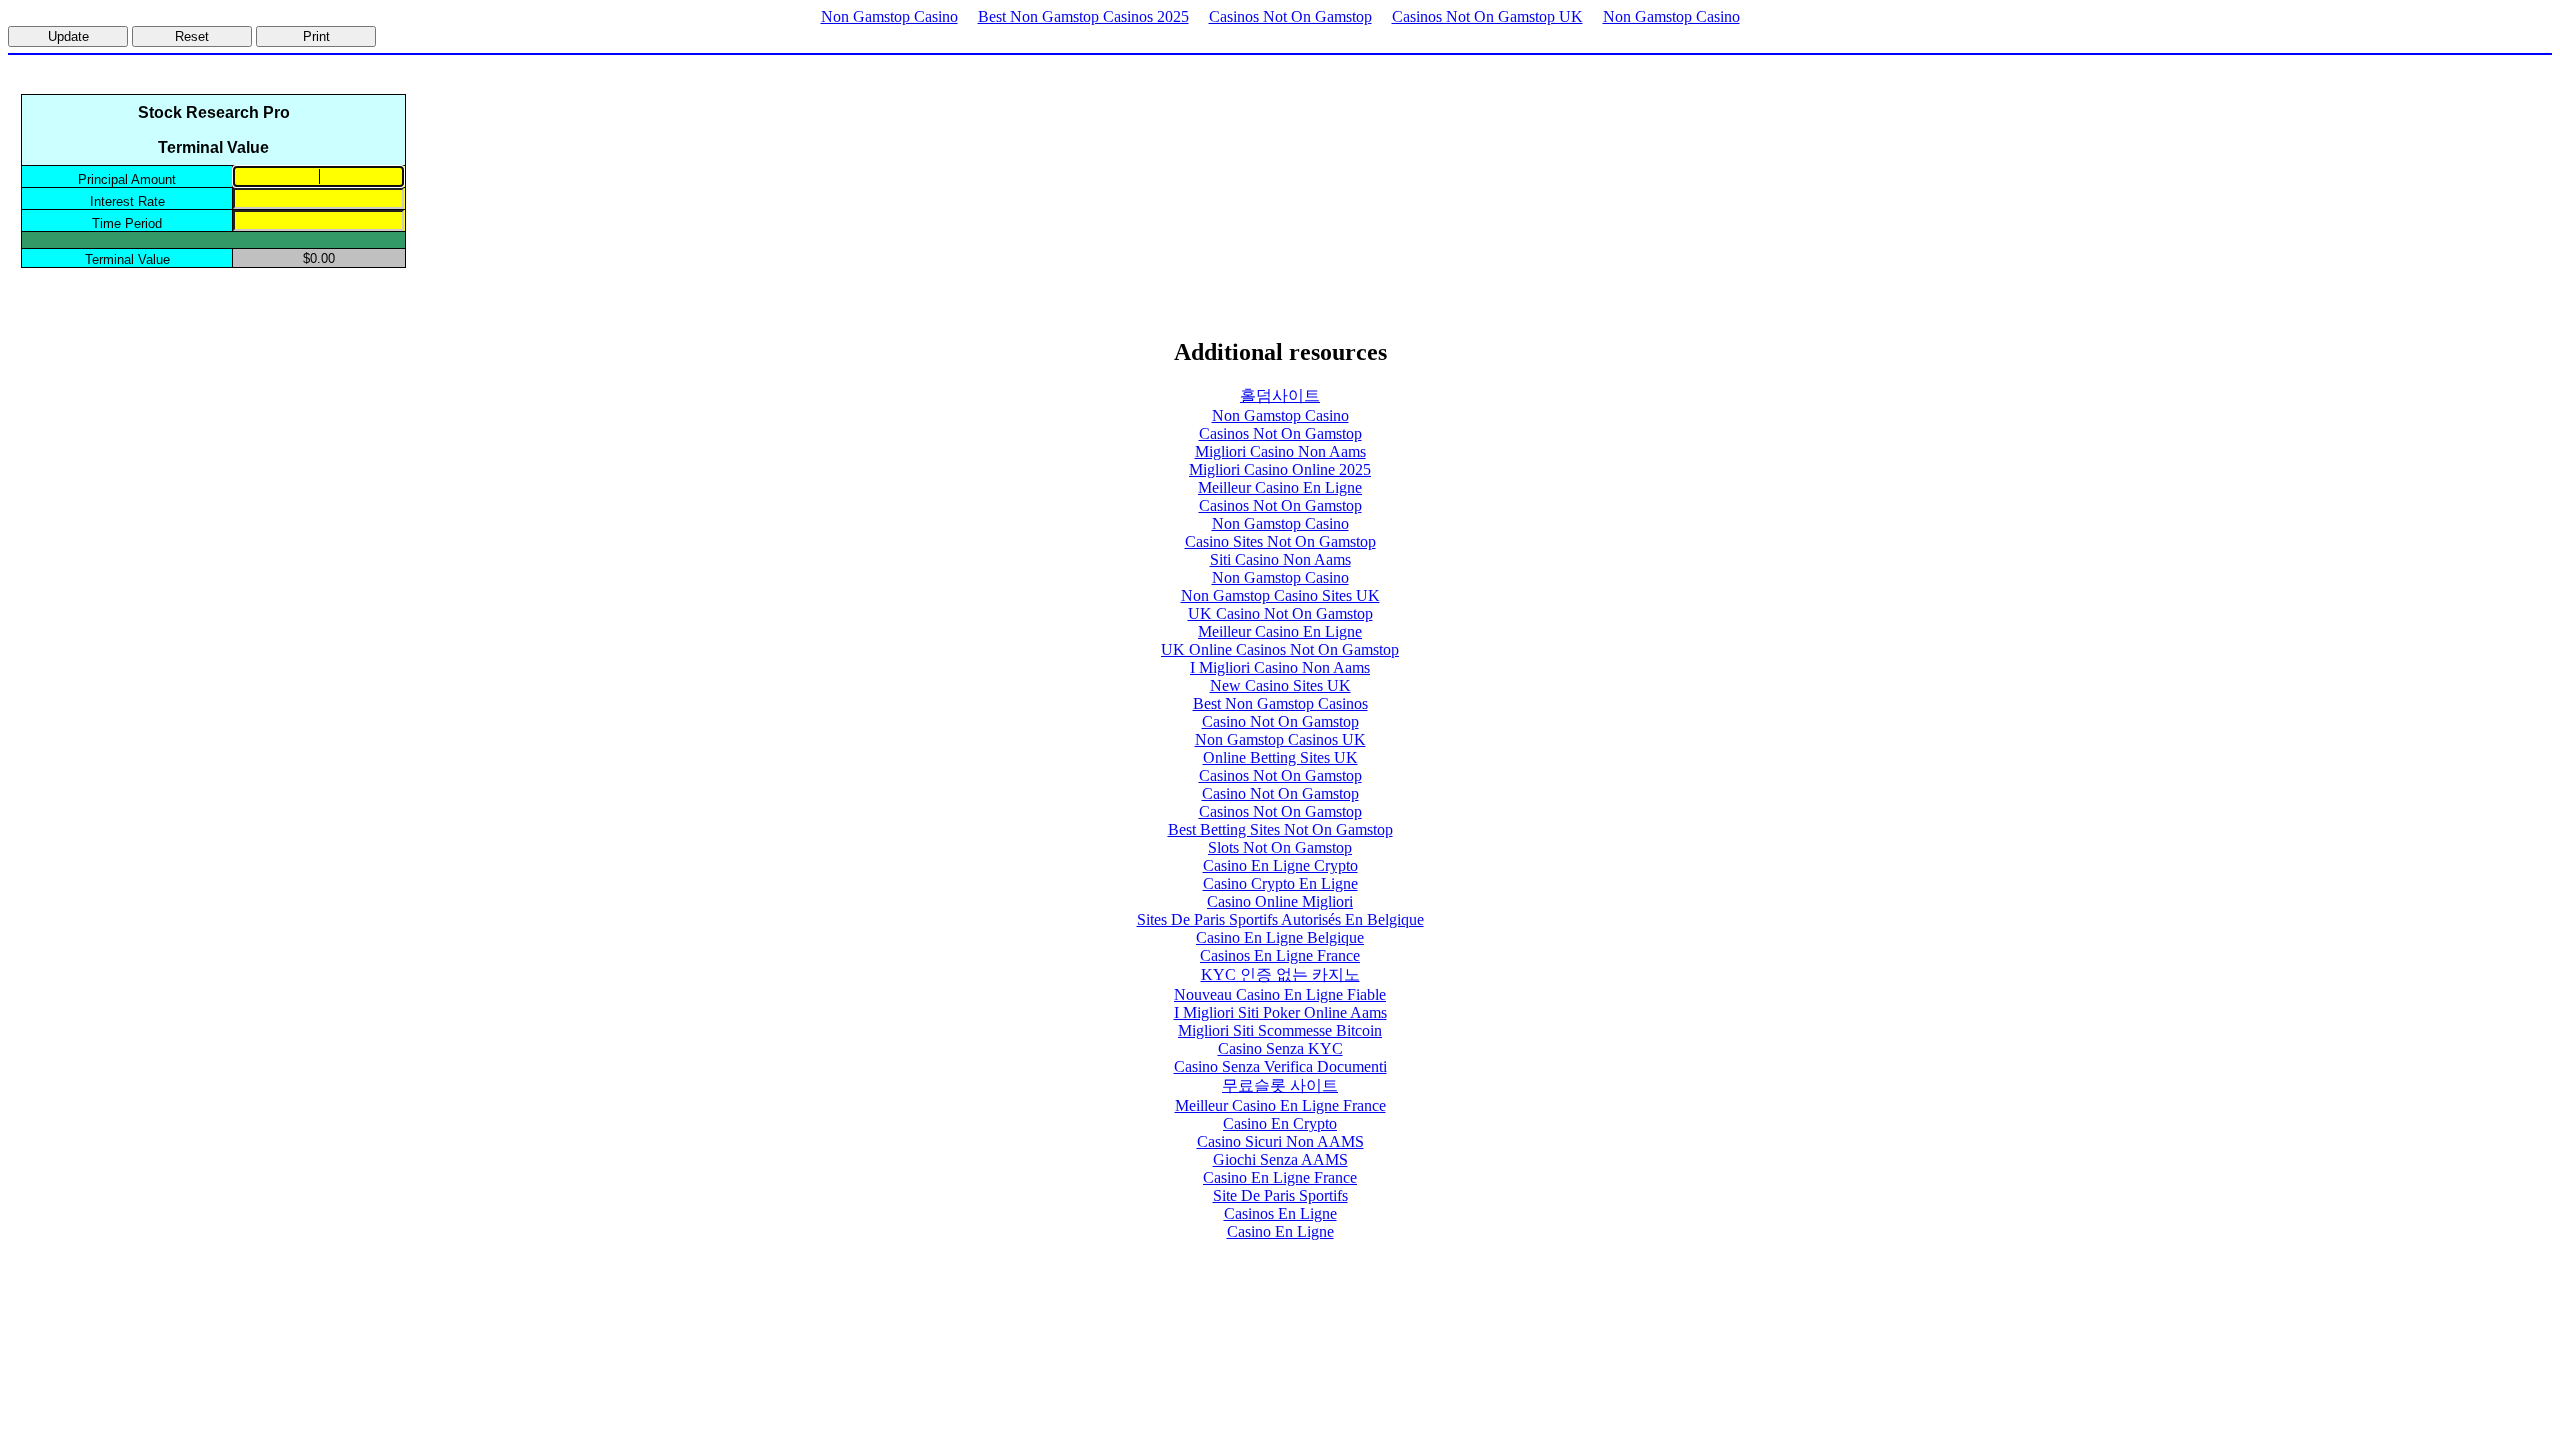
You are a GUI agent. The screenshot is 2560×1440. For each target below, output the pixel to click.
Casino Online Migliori (1280, 901)
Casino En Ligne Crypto (1280, 865)
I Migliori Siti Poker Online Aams (1280, 1012)
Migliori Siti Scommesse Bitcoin (1280, 1030)
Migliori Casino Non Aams (1280, 451)
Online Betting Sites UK (1280, 757)
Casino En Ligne (1280, 1231)
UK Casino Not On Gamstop (1280, 613)
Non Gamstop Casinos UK (1280, 739)
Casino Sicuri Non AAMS (1280, 1141)
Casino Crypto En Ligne (1280, 883)
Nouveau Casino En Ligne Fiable (1280, 994)
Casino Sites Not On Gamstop (1280, 541)
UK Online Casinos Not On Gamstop (1280, 649)
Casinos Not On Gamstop (1290, 16)
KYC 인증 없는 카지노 (1280, 974)
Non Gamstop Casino (889, 16)
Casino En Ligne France (1280, 1177)
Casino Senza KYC (1280, 1048)
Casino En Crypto (1280, 1123)
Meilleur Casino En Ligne (1280, 487)
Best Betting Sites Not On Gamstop (1280, 829)
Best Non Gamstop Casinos (1280, 703)
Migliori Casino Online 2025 (1280, 469)
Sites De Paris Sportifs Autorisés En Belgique (1280, 919)
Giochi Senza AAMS (1280, 1159)
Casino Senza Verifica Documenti (1280, 1066)
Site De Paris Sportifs (1280, 1195)
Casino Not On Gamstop (1280, 721)
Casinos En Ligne (1280, 1213)
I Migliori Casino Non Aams (1280, 667)
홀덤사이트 (1280, 395)
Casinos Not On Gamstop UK (1487, 16)
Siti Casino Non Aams (1280, 559)
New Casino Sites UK (1280, 685)
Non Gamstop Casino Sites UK (1280, 595)
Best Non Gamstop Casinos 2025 (1083, 16)
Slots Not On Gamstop (1280, 847)
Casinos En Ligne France (1280, 955)
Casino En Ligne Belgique (1280, 937)
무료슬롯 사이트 (1280, 1085)
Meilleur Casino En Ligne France (1280, 1105)
